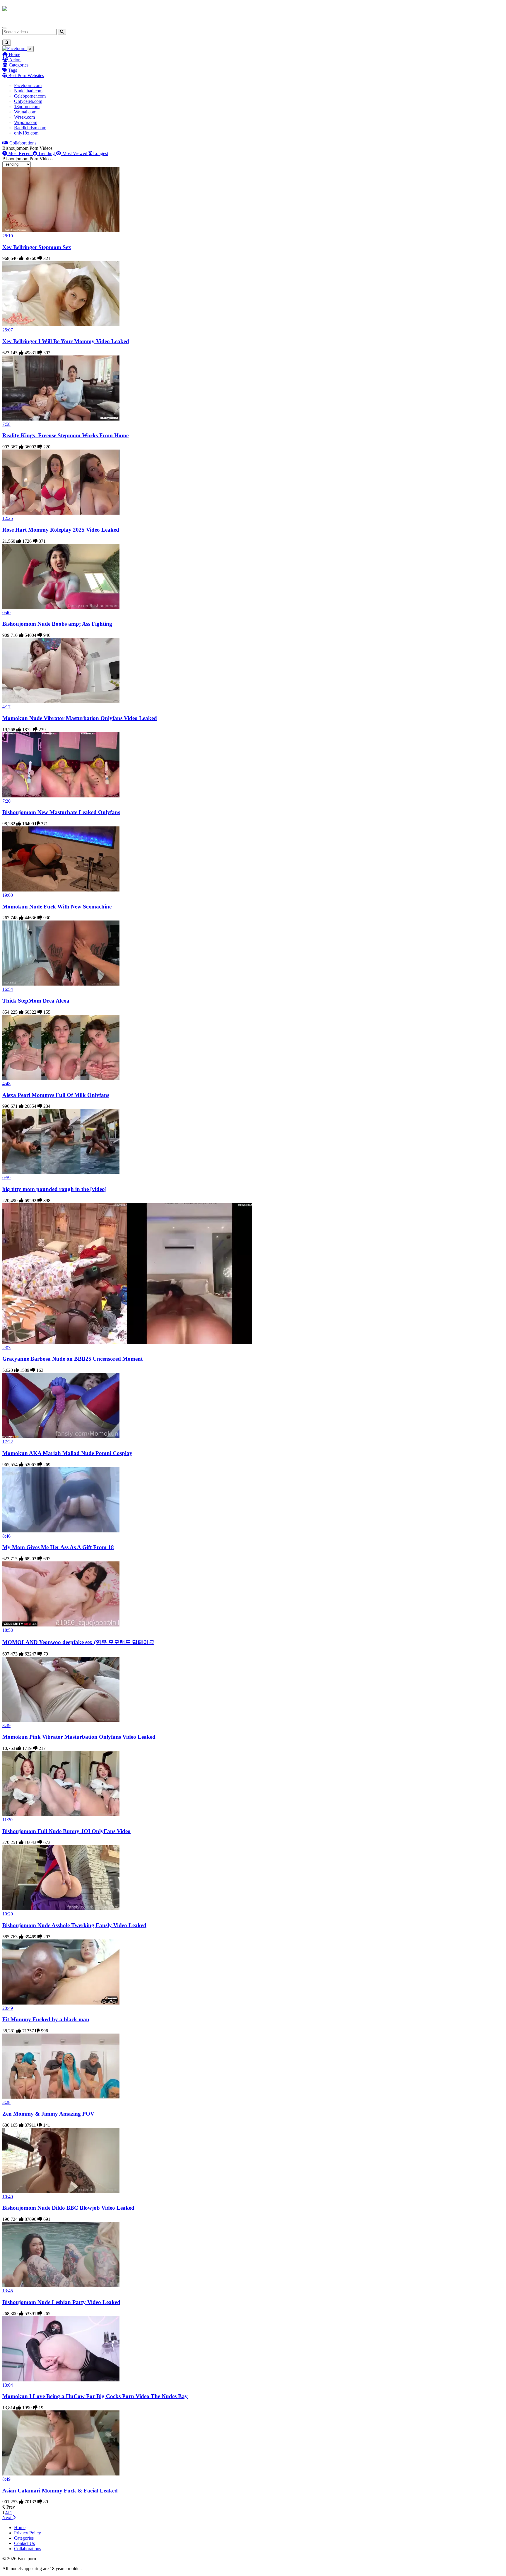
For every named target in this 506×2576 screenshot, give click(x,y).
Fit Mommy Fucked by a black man (46, 2019)
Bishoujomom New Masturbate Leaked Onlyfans (61, 812)
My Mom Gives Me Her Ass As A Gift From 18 (58, 1547)
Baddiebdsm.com (30, 128)
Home (14, 54)
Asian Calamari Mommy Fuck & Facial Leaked (60, 2491)
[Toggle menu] (5, 28)
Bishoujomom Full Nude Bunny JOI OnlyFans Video (66, 1831)
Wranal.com (25, 112)
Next (7, 2518)
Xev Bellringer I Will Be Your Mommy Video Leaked (66, 341)
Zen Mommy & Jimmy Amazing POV (48, 2114)
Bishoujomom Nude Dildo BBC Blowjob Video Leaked (68, 2208)
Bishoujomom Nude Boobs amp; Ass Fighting (57, 624)
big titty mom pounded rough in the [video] (54, 1189)
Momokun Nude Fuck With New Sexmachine (57, 907)
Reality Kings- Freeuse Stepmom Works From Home (65, 435)
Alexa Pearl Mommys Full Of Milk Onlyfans (56, 1095)
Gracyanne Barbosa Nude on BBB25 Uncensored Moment (72, 1359)
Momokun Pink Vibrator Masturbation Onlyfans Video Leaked (79, 1737)
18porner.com (27, 107)
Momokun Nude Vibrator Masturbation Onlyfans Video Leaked (80, 718)
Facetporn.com (28, 85)
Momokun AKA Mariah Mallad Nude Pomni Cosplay (67, 1453)
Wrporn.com (26, 122)
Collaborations (22, 143)
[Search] (62, 32)
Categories (18, 65)
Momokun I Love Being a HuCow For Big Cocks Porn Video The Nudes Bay (95, 2396)
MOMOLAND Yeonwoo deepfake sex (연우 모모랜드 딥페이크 (78, 1642)
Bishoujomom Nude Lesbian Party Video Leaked (61, 2302)
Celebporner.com (30, 96)
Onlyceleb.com (28, 101)
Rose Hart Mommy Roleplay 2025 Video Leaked (61, 530)
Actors (15, 60)
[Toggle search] (7, 43)
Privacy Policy (28, 2533)
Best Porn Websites (25, 75)
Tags (12, 70)
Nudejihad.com (28, 91)
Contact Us (24, 2543)
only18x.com (26, 133)
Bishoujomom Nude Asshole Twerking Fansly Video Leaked (74, 1925)
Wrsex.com (24, 117)
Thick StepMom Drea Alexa (36, 1001)
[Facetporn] (25, 11)
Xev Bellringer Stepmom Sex (37, 247)
